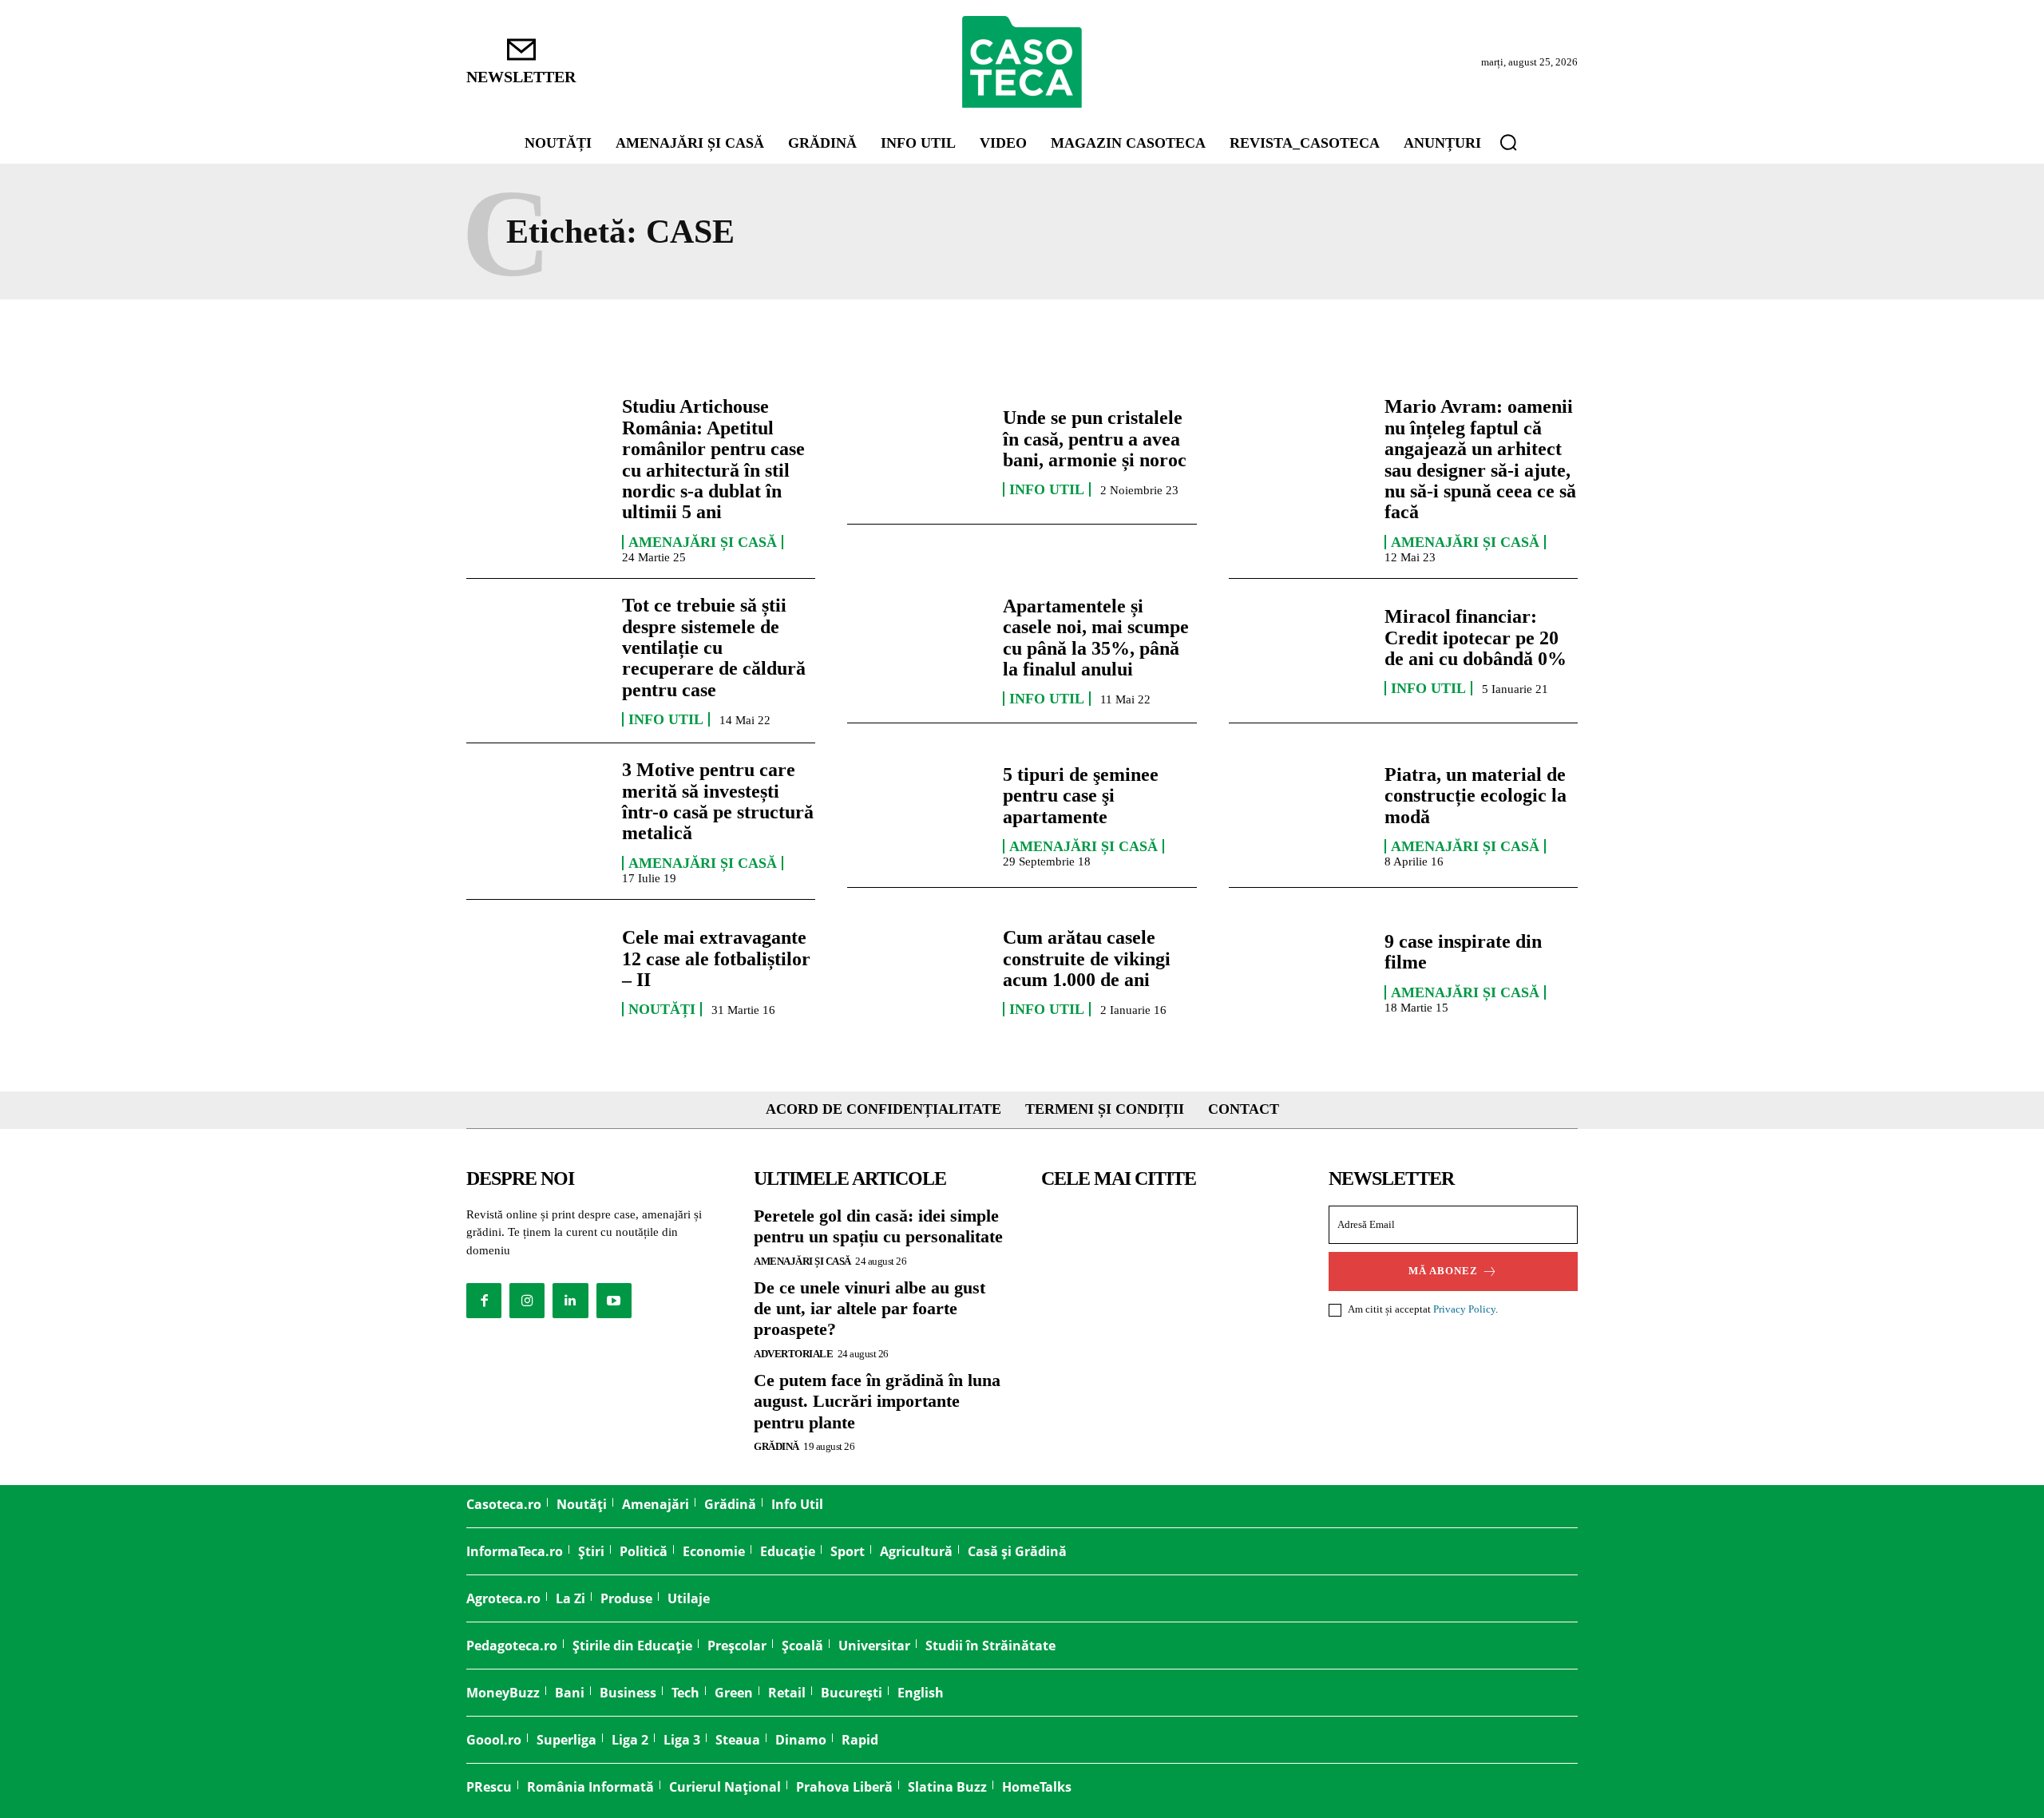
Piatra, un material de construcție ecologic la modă (1476, 796)
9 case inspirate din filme (1463, 952)
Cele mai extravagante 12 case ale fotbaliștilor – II (716, 959)
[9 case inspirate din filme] (1299, 972)
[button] (1508, 142)
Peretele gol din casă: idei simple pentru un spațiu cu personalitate (878, 1226)
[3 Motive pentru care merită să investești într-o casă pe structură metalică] (536, 815)
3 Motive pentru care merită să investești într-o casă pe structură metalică (718, 801)
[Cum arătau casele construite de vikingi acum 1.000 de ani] (917, 972)
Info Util (1047, 489)
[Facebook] (484, 1301)
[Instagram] (527, 1301)
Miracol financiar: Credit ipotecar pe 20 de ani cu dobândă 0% (1476, 638)
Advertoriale (793, 1354)
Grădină (776, 1446)
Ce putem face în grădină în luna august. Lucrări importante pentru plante (877, 1401)
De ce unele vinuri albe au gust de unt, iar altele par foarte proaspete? (869, 1309)
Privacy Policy (1464, 1309)
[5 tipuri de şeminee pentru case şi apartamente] (917, 815)
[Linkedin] (570, 1301)
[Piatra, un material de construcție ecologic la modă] (1299, 815)
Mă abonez (1443, 1271)
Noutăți (662, 1009)
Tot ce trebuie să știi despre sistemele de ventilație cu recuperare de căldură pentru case (714, 648)
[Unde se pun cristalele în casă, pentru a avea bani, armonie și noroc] (917, 452)
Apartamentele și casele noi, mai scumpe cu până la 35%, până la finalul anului (1096, 638)
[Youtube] (614, 1301)
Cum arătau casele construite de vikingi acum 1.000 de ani (1087, 959)
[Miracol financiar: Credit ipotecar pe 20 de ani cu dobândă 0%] (1299, 651)
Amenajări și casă (703, 542)
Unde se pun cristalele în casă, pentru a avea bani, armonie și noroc (1095, 439)
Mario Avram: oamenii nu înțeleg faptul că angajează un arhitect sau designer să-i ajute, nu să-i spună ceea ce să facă (1480, 459)
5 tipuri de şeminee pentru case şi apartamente (1081, 796)
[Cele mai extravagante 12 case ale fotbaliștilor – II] (536, 972)
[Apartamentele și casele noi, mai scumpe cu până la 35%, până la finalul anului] (917, 651)
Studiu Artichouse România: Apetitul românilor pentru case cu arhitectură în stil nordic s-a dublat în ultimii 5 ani (713, 459)
